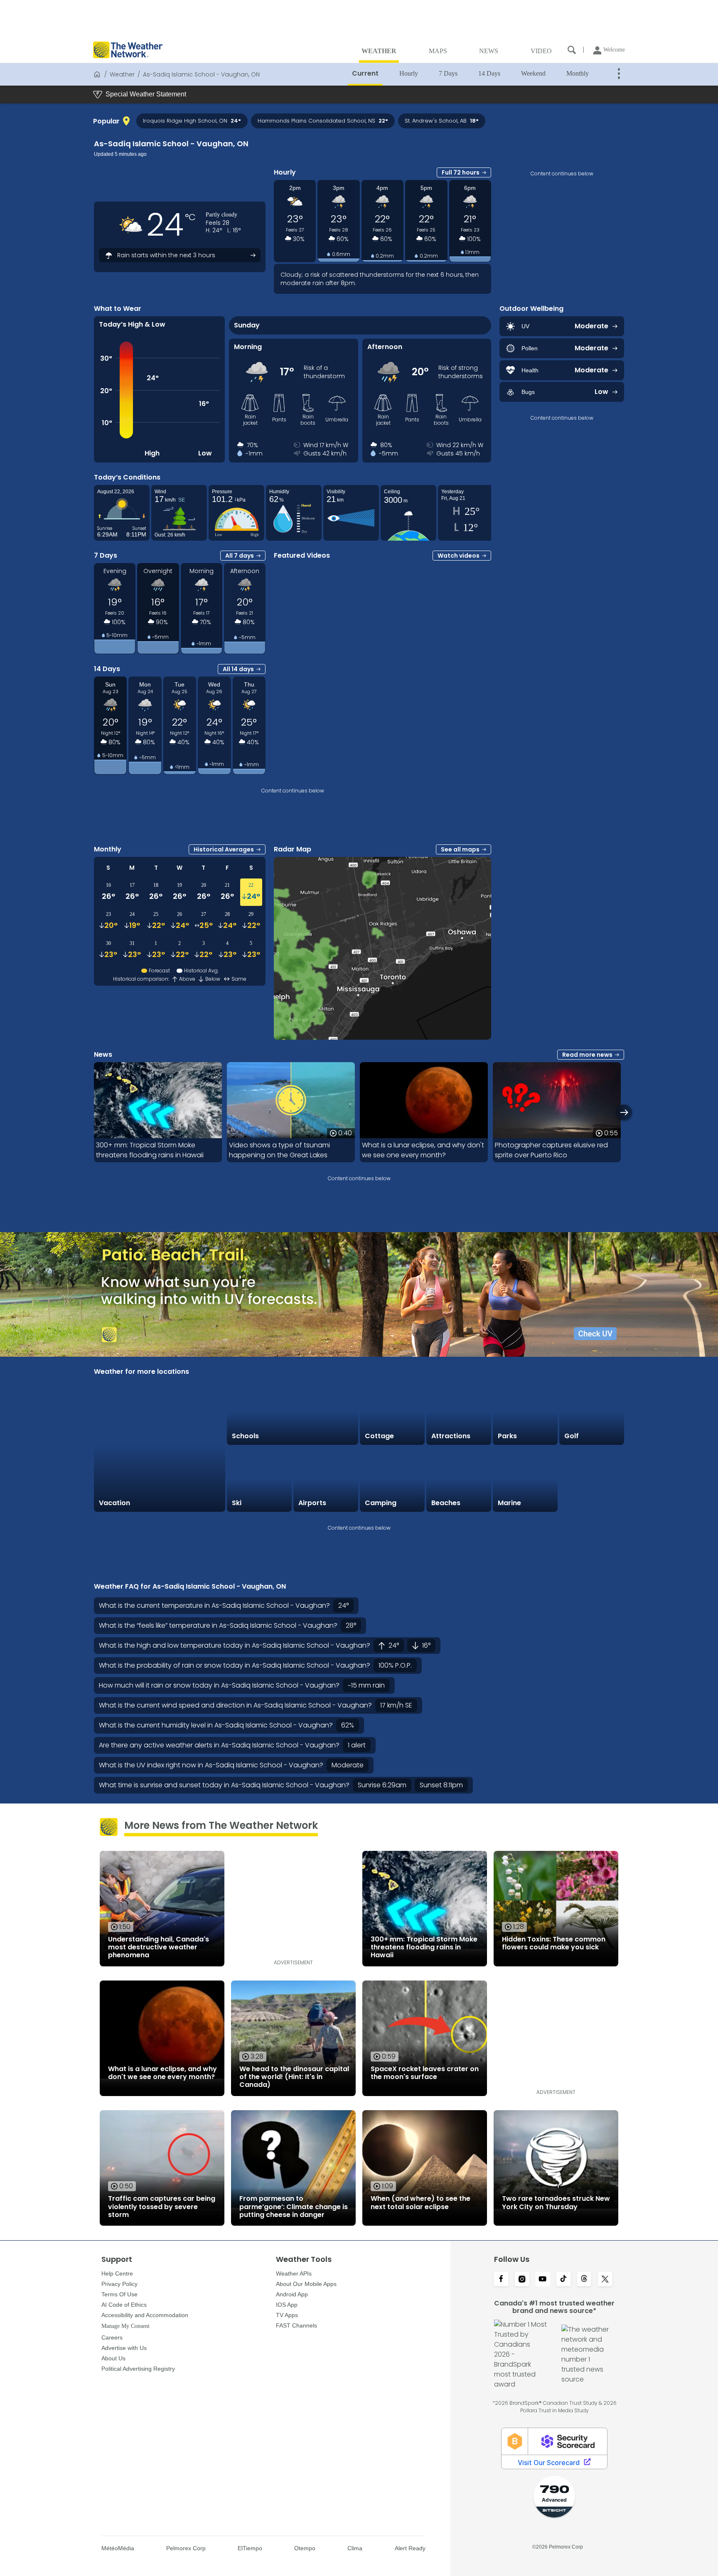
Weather (122, 74)
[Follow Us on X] (605, 2280)
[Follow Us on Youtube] (543, 2280)
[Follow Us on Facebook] (501, 2280)
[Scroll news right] (624, 1112)
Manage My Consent (125, 2326)
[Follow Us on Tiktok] (563, 2280)
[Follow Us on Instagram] (522, 2280)
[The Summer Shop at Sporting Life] (592, 1479)
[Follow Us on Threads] (584, 2280)
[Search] (572, 50)
